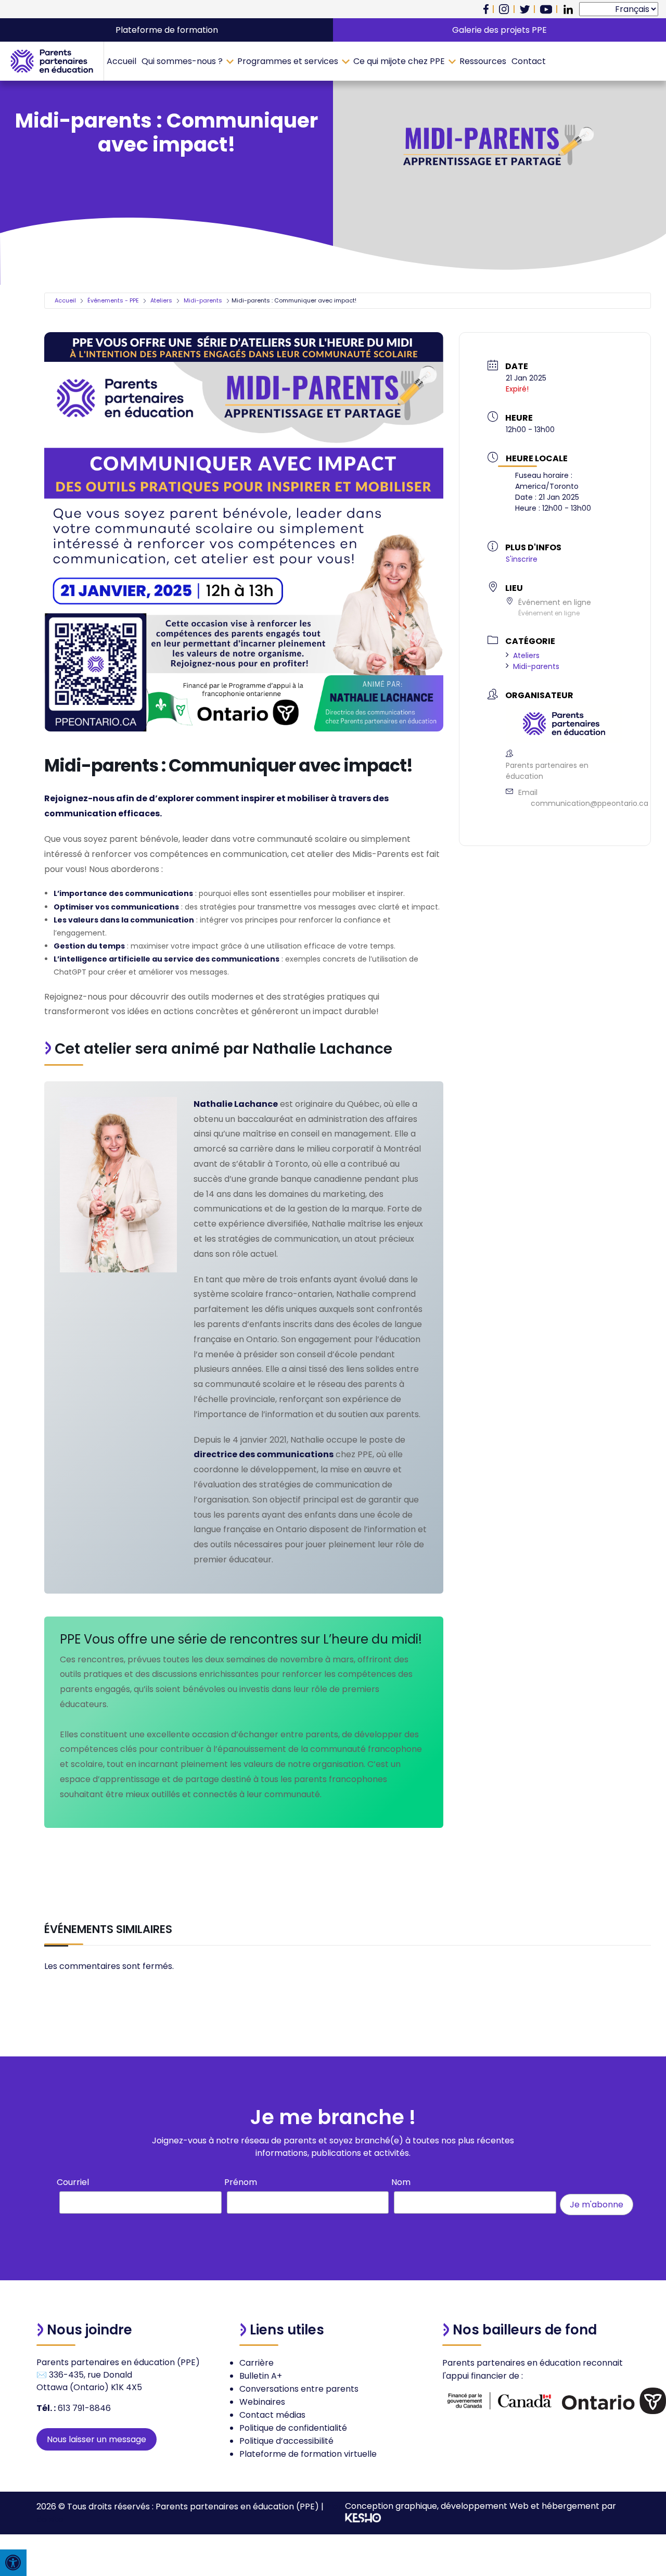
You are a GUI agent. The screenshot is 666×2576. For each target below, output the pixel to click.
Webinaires (262, 2402)
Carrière (257, 2363)
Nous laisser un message (97, 2439)
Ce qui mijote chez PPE (399, 61)
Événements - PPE (113, 300)
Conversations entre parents (299, 2389)
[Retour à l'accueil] (52, 61)
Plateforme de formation (167, 30)
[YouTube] (546, 9)
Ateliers (161, 300)
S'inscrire (522, 559)
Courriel (73, 2182)
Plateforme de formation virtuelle (308, 2454)
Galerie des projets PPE (499, 30)
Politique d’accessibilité (286, 2441)
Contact (529, 61)
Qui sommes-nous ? (182, 61)
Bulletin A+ (261, 2376)
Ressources (483, 61)
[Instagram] (504, 9)
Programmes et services (288, 61)
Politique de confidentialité (293, 2428)
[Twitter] (525, 9)
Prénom (241, 2182)
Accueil (121, 61)
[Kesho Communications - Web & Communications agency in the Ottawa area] (363, 2520)
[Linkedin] (568, 9)
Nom (401, 2182)
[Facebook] (486, 9)
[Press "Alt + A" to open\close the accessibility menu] (13, 2563)
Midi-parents (203, 300)
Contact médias (272, 2415)
